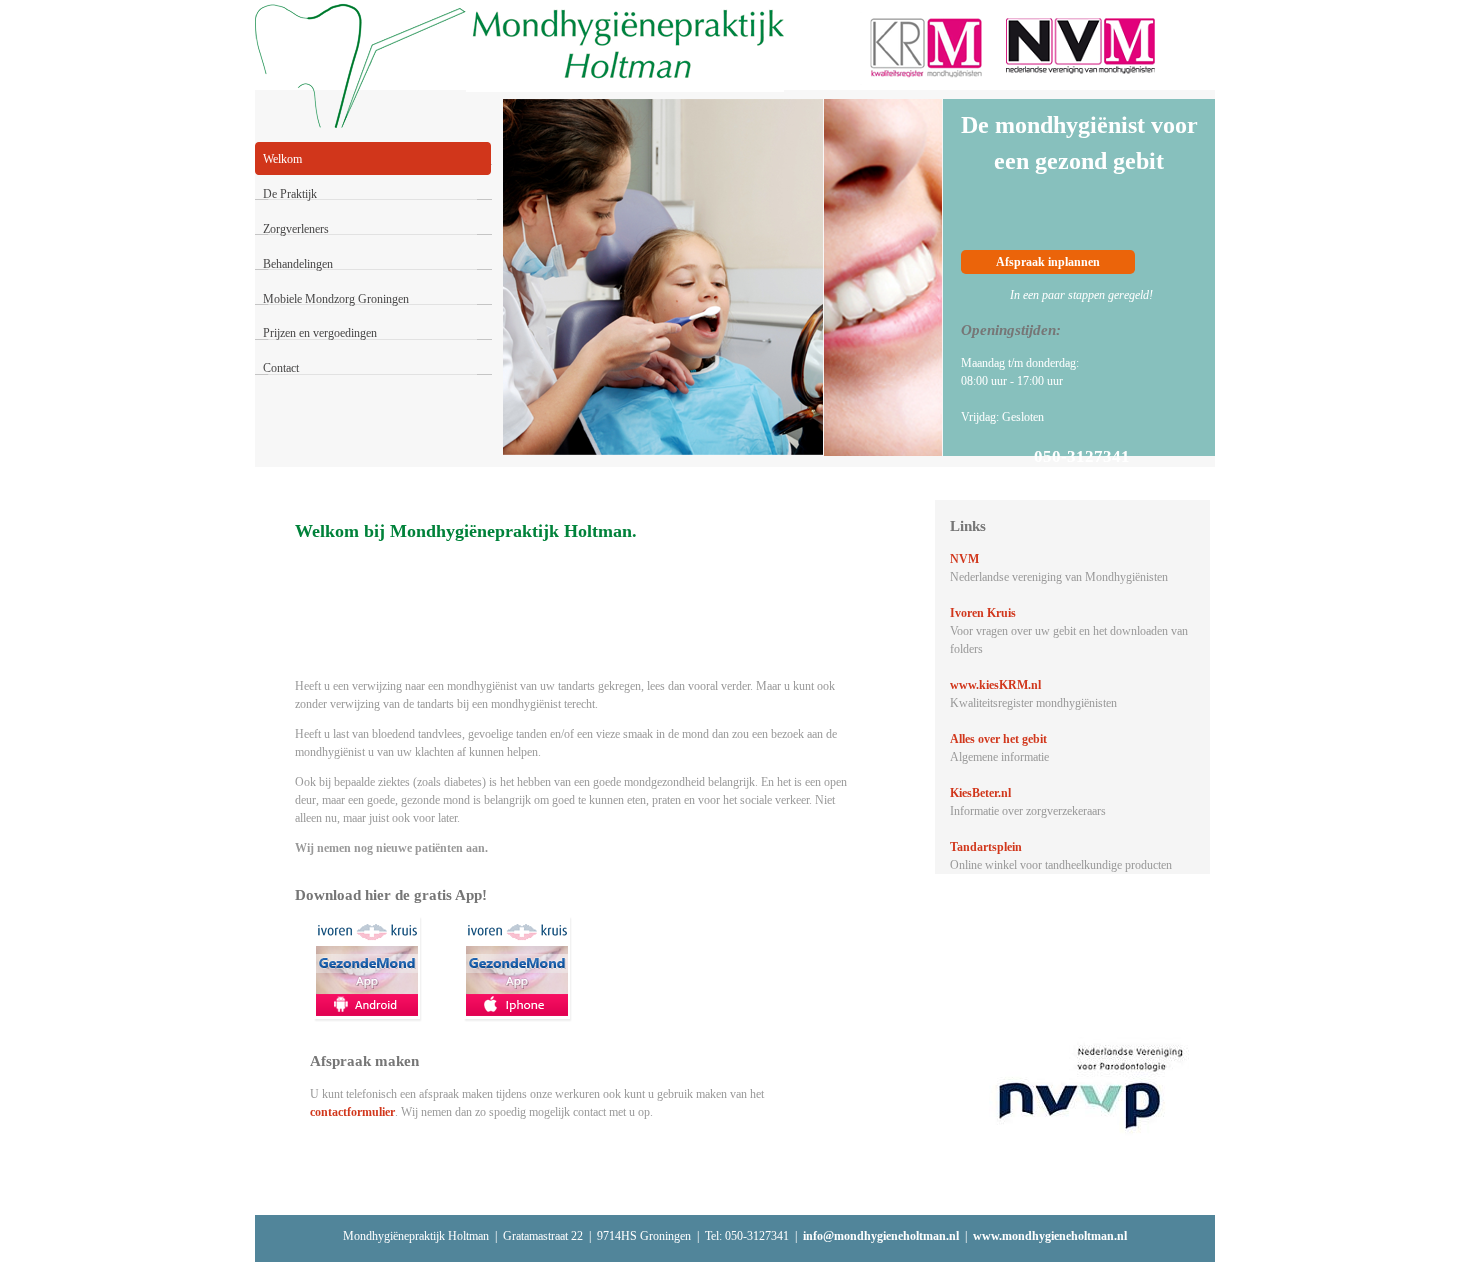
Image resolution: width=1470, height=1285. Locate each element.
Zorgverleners (296, 229)
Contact (281, 368)
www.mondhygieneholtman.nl (1050, 1236)
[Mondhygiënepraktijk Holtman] (625, 49)
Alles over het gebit (998, 739)
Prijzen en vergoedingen (320, 333)
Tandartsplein (986, 847)
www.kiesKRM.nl (995, 685)
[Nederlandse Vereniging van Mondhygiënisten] (1083, 45)
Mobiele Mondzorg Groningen (336, 299)
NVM (964, 559)
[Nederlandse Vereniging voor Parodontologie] (1090, 1088)
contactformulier (352, 1112)
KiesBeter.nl (980, 793)
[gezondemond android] (367, 967)
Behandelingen (298, 264)
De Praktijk (290, 194)
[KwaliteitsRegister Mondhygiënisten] (925, 48)
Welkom (282, 159)
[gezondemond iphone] (517, 967)
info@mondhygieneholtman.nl (881, 1236)
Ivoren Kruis (983, 613)
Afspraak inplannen (1048, 262)
